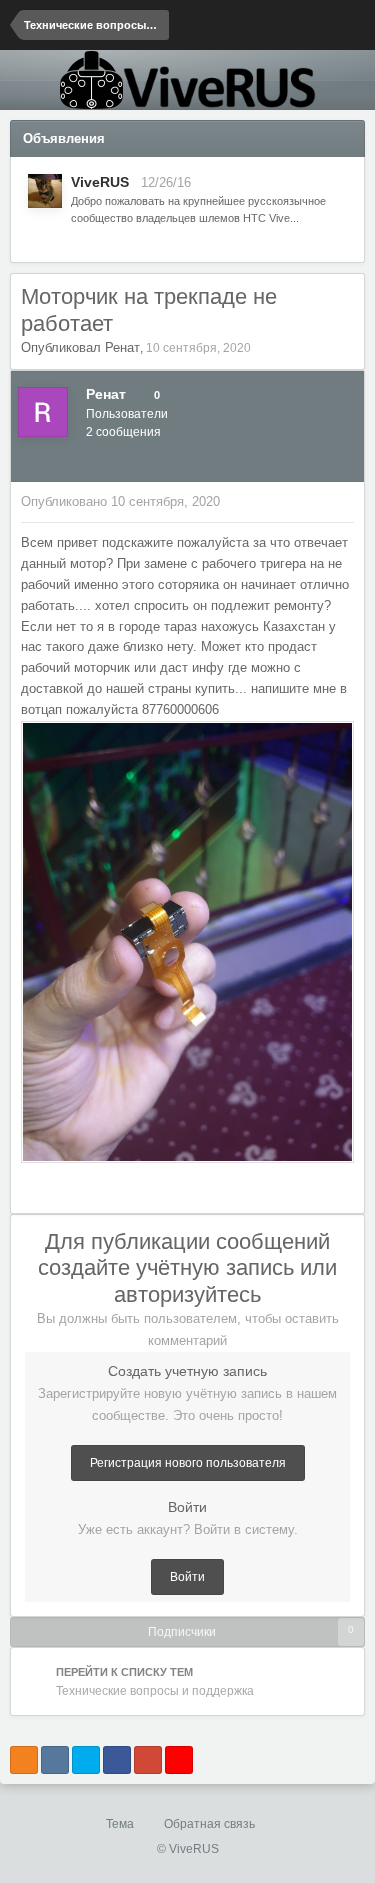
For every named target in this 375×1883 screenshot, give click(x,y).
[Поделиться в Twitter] (86, 1760)
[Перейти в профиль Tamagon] (45, 191)
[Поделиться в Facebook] (117, 1760)
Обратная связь (209, 1824)
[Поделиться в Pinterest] (179, 1760)
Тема (121, 1824)
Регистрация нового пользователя (188, 1463)
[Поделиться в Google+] (148, 1760)
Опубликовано (120, 501)
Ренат (122, 347)
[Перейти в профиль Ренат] (43, 412)
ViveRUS (100, 182)
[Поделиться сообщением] (349, 501)
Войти (187, 1577)
